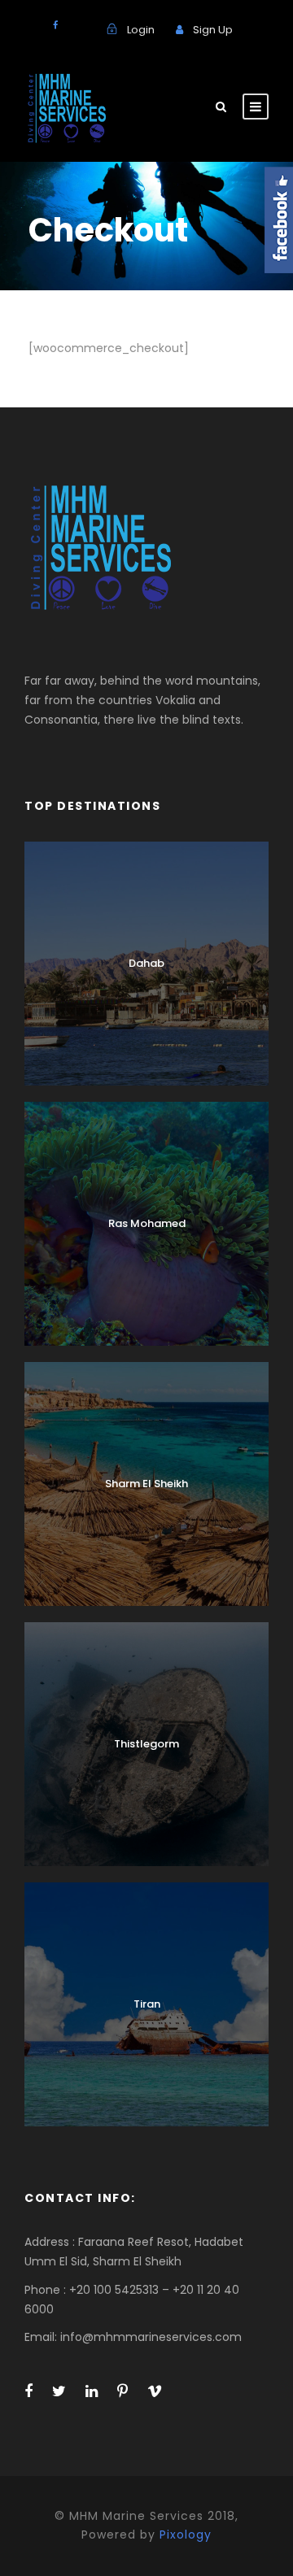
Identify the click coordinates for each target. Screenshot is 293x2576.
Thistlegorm (146, 1744)
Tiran (147, 2004)
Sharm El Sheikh (146, 1484)
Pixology (186, 2535)
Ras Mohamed (147, 1223)
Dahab (146, 963)
